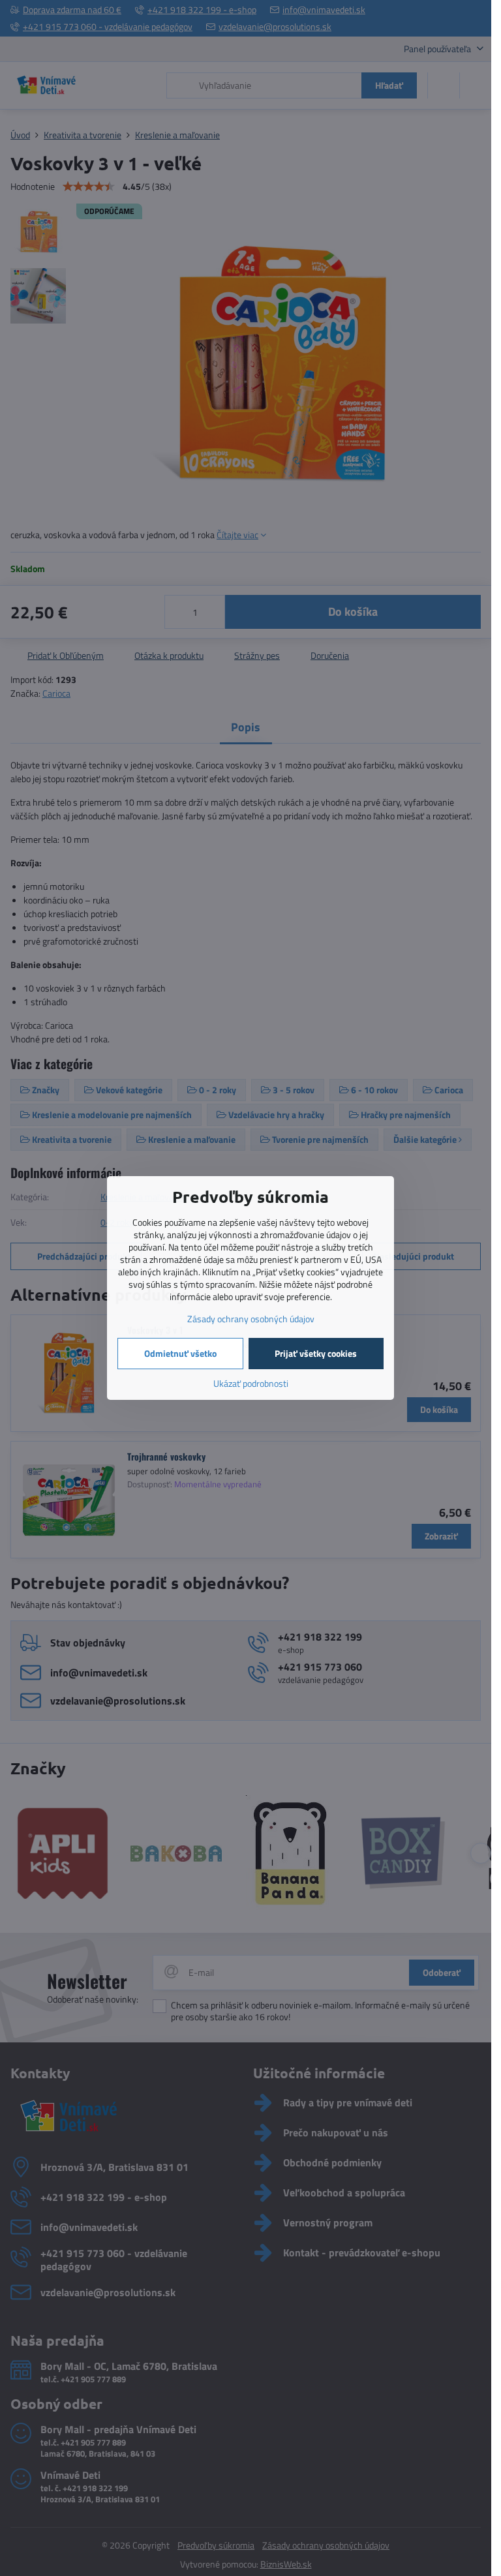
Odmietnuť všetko (180, 1353)
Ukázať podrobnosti (251, 1383)
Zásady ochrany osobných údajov (251, 1319)
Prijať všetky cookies (316, 1353)
